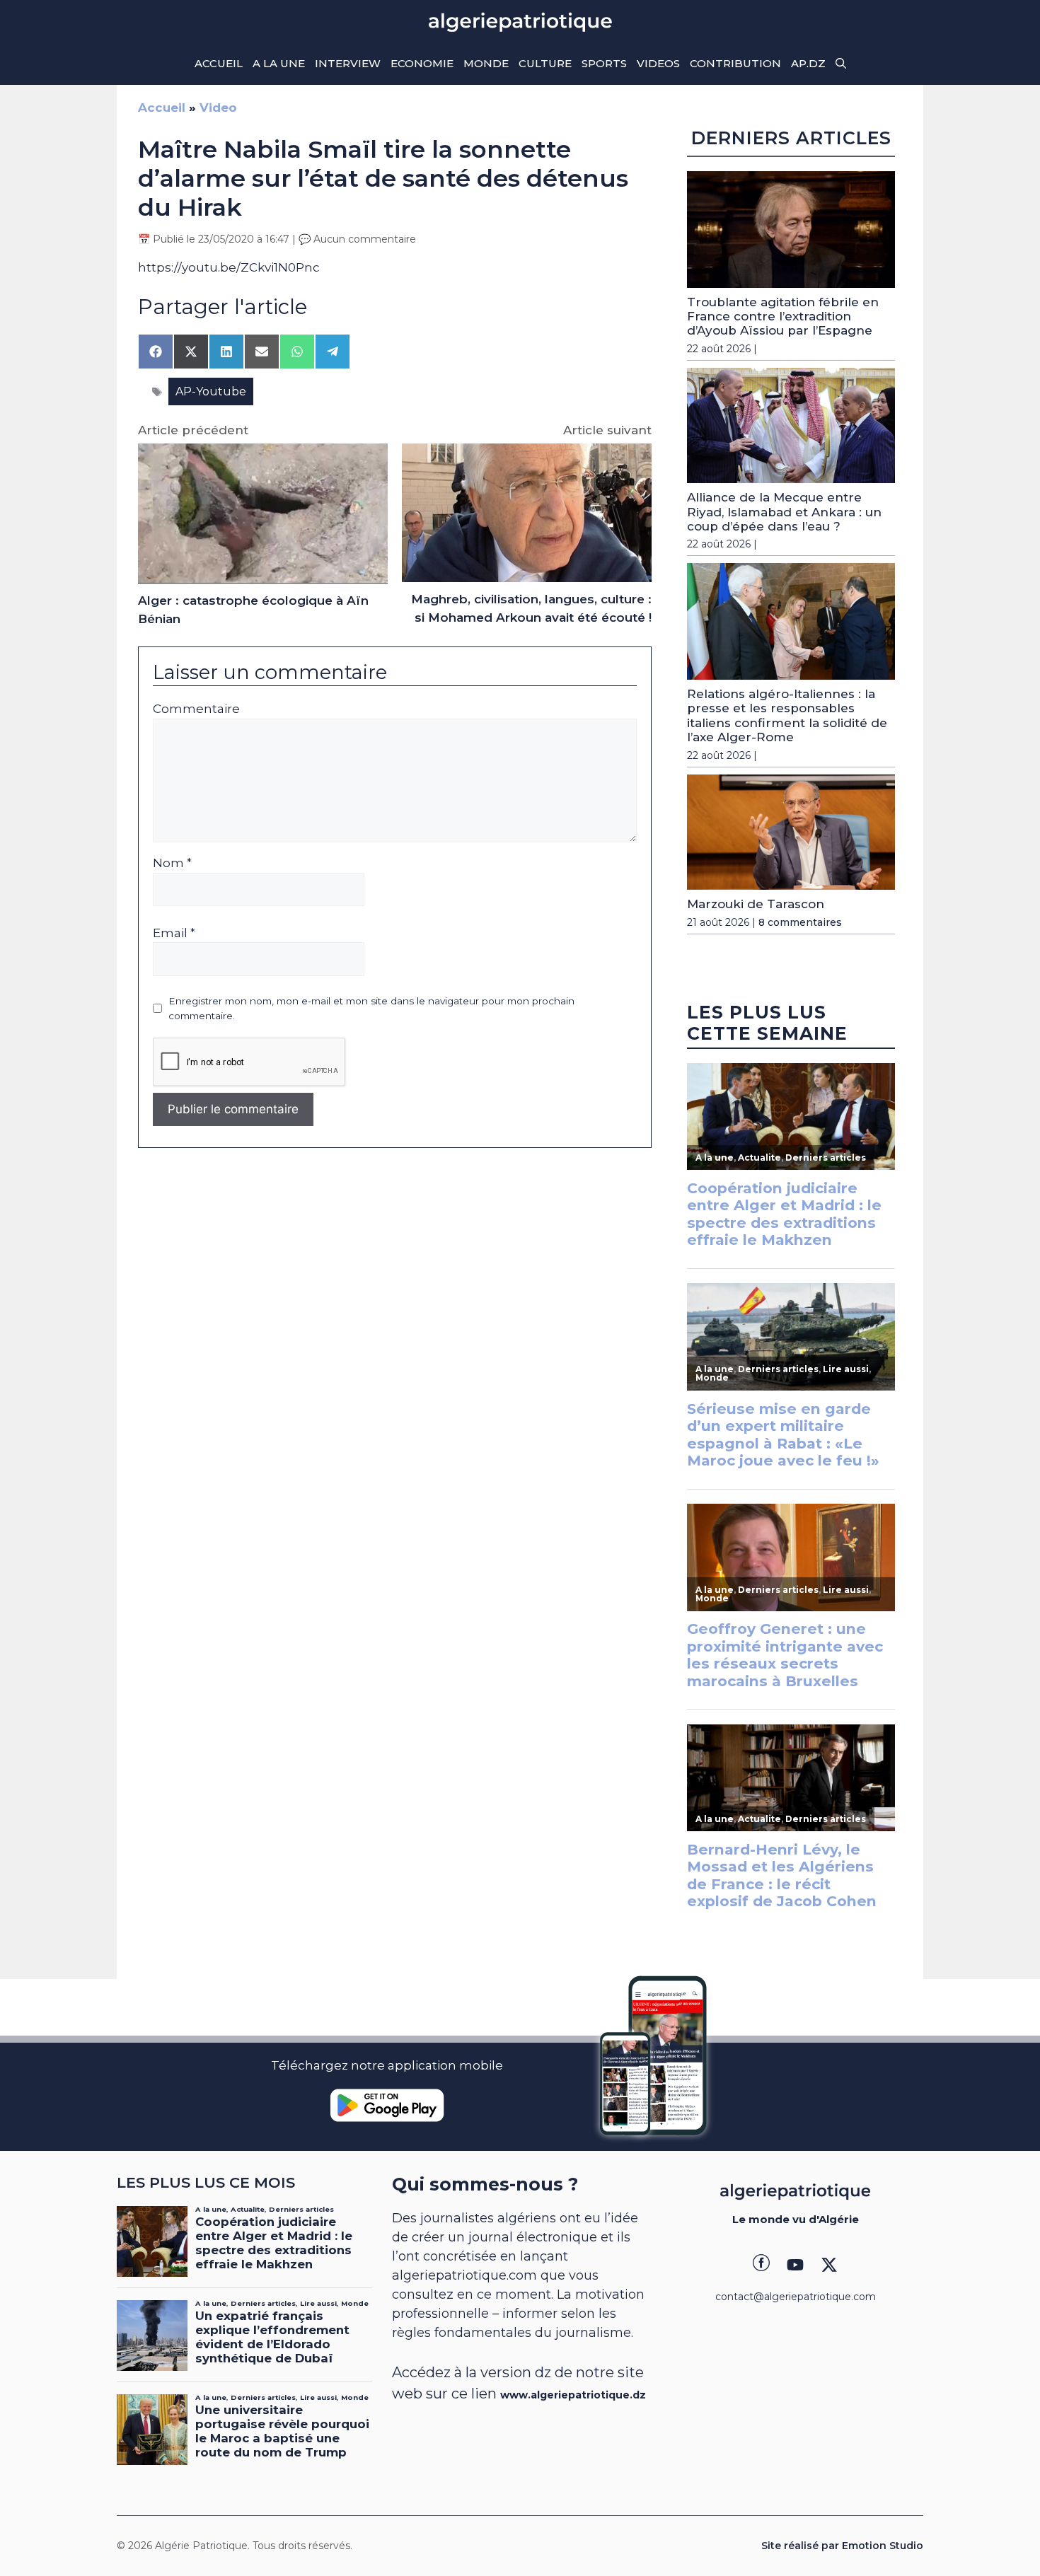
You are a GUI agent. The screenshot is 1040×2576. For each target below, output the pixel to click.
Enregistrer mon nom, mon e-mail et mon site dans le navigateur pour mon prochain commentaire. (371, 1008)
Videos (658, 63)
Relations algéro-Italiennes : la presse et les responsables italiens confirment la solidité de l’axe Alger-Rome (787, 715)
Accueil (219, 63)
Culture (545, 63)
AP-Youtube (211, 391)
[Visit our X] (829, 2265)
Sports (604, 63)
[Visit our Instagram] (795, 2265)
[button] (841, 64)
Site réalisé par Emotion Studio (842, 2546)
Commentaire (196, 709)
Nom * (172, 863)
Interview (348, 63)
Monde (486, 63)
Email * (174, 933)
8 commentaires (800, 922)
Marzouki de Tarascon (756, 904)
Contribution (735, 63)
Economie (422, 63)
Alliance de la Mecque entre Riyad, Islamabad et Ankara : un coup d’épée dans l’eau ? (784, 512)
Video (218, 108)
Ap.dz (808, 63)
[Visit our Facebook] (761, 2265)
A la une (279, 63)
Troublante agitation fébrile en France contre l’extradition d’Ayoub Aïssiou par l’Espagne (783, 317)
